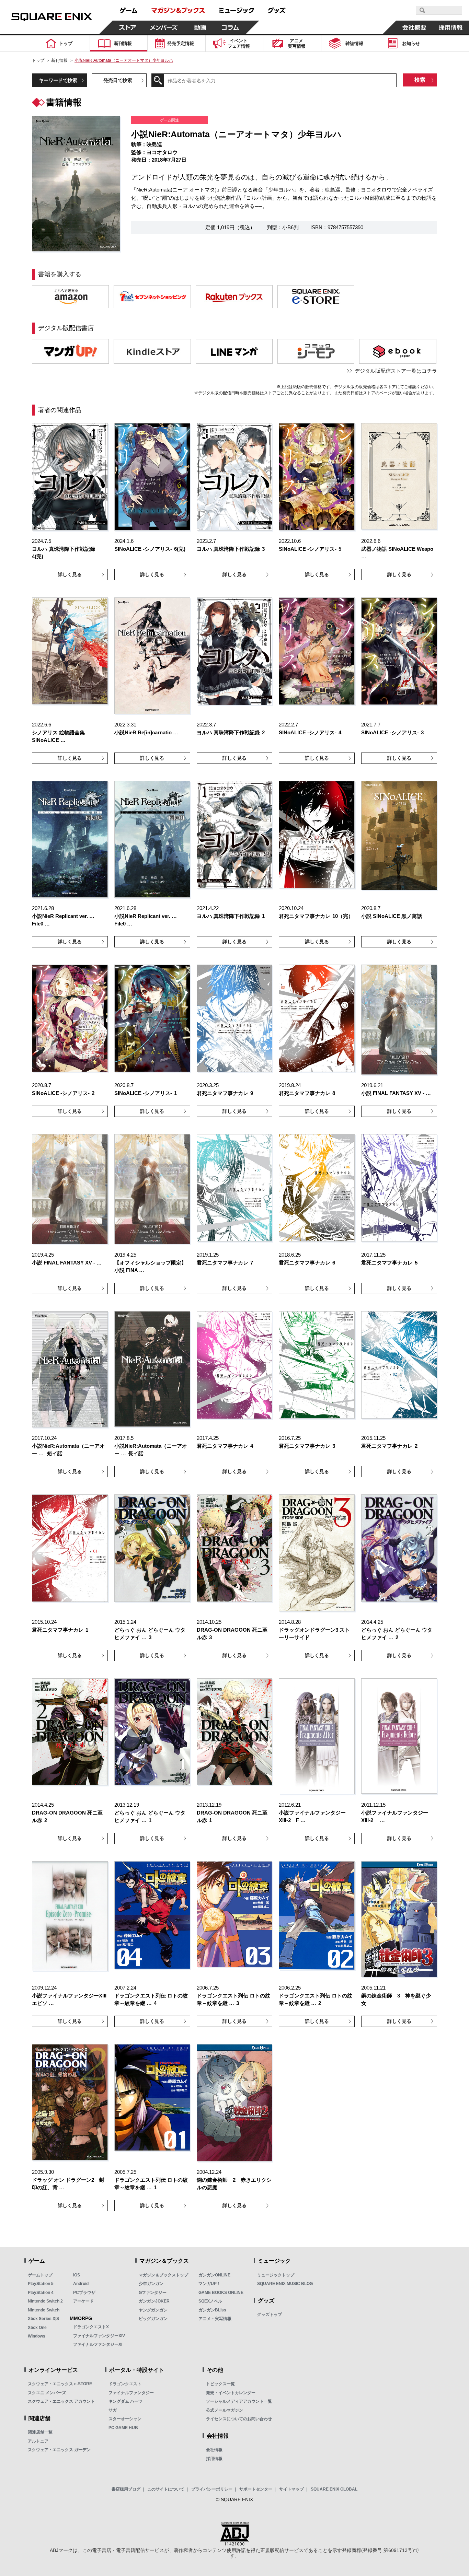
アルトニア (38, 2441)
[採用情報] (451, 27)
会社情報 (214, 2450)
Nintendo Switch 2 (45, 2301)
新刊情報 (59, 60)
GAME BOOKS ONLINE (221, 2293)
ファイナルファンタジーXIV (99, 2336)
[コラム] (230, 27)
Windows (37, 2336)
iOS (77, 2275)
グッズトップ (270, 2315)
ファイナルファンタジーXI (98, 2344)
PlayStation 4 (41, 2293)
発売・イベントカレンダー (231, 2393)
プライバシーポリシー (212, 2489)
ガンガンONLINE (214, 2275)
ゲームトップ (40, 2275)
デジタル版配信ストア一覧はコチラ (396, 371)
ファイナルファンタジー (131, 2393)
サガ (113, 2410)
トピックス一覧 (220, 2384)
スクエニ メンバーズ (47, 2393)
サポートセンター (256, 2489)
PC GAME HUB (123, 2428)
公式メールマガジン (225, 2410)
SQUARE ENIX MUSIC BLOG (285, 2284)
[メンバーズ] (164, 27)
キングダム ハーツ (125, 2401)
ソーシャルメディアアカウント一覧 (239, 2401)
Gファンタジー (153, 2293)
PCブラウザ (84, 2293)
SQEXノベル (210, 2301)
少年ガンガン (151, 2284)
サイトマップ (291, 2489)
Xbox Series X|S (43, 2319)
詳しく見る (70, 574)
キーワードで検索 (58, 80)
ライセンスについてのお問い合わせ (239, 2419)
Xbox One (37, 2328)
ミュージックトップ (276, 2275)
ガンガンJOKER (154, 2301)
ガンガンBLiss (212, 2310)
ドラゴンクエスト (125, 2384)
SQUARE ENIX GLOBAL (334, 2489)
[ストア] (128, 27)
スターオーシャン (125, 2419)
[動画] (200, 27)
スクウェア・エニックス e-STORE (60, 2384)
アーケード (83, 2301)
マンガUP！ (210, 2284)
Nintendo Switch (44, 2310)
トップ (38, 60)
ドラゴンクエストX (91, 2327)
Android (81, 2284)
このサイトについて (166, 2489)
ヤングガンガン (153, 2310)
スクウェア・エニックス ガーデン (59, 2450)
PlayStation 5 (41, 2284)
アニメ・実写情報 (215, 2319)
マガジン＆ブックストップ (163, 2275)
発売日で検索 (118, 80)
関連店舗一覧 (40, 2432)
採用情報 (214, 2459)
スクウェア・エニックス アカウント (61, 2401)
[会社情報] (414, 27)
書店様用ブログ (126, 2489)
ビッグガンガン (153, 2319)
